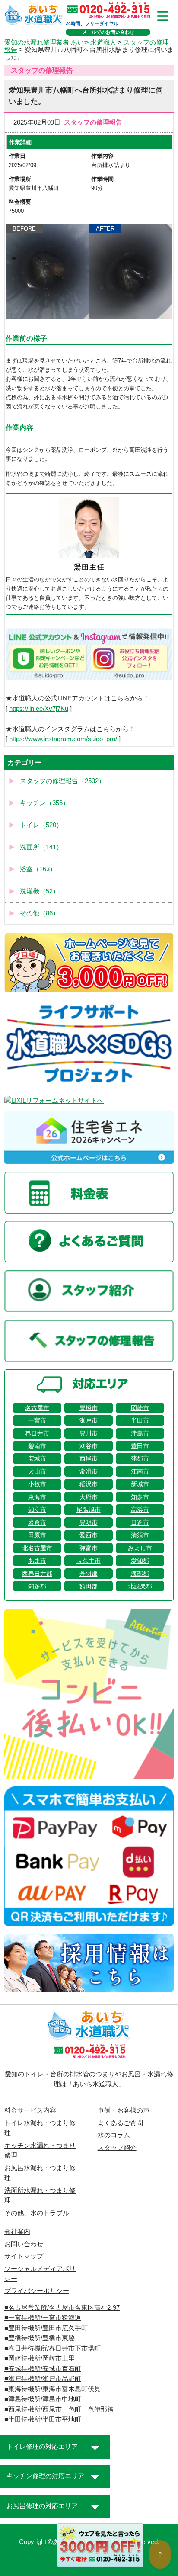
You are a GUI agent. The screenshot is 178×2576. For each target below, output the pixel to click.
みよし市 (140, 1548)
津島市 (140, 1433)
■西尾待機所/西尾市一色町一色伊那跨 (59, 2409)
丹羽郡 (89, 1574)
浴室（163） (38, 869)
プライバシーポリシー (37, 2291)
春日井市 (37, 1433)
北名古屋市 (37, 1548)
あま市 (37, 1561)
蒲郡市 (140, 1458)
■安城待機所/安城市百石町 (43, 2369)
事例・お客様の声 (124, 2110)
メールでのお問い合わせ (108, 32)
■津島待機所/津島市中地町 (43, 2399)
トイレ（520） (41, 825)
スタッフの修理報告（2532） (62, 781)
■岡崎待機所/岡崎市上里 (40, 2358)
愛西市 (89, 1535)
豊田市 (140, 1446)
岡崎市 (140, 1408)
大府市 (89, 1497)
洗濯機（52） (40, 891)
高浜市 (140, 1510)
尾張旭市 (89, 1510)
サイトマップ (24, 2256)
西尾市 (89, 1458)
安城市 (37, 1458)
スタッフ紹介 (117, 2148)
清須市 (140, 1535)
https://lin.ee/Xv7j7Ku (39, 709)
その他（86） (40, 913)
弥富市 (89, 1548)
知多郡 (37, 1586)
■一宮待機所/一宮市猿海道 (43, 2318)
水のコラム (114, 2135)
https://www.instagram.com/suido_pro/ (63, 739)
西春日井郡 (37, 1574)
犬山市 (37, 1471)
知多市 (140, 1497)
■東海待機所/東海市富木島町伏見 (52, 2389)
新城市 (140, 1484)
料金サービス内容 (30, 2110)
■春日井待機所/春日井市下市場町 (52, 2348)
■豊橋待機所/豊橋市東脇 (40, 2338)
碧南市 (37, 1446)
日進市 (140, 1522)
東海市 (37, 1497)
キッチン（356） (44, 803)
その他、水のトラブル (37, 2213)
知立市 (37, 1510)
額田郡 (89, 1586)
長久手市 (89, 1561)
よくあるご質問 (120, 2123)
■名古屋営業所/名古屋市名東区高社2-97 (62, 2308)
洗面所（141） (41, 847)
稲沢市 (89, 1484)
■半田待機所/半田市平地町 (43, 2419)
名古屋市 (37, 1408)
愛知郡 (140, 1561)
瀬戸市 (89, 1420)
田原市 (37, 1535)
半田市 (140, 1420)
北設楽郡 (140, 1586)
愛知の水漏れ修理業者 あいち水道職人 (60, 42)
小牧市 (37, 1484)
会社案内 (17, 2232)
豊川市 (89, 1433)
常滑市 (89, 1471)
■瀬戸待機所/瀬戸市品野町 (43, 2379)
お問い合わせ (24, 2244)
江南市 (140, 1471)
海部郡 (140, 1574)
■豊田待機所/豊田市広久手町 (46, 2328)
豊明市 (89, 1522)
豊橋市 (89, 1408)
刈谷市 (89, 1446)
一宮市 (37, 1420)
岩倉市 (37, 1522)
